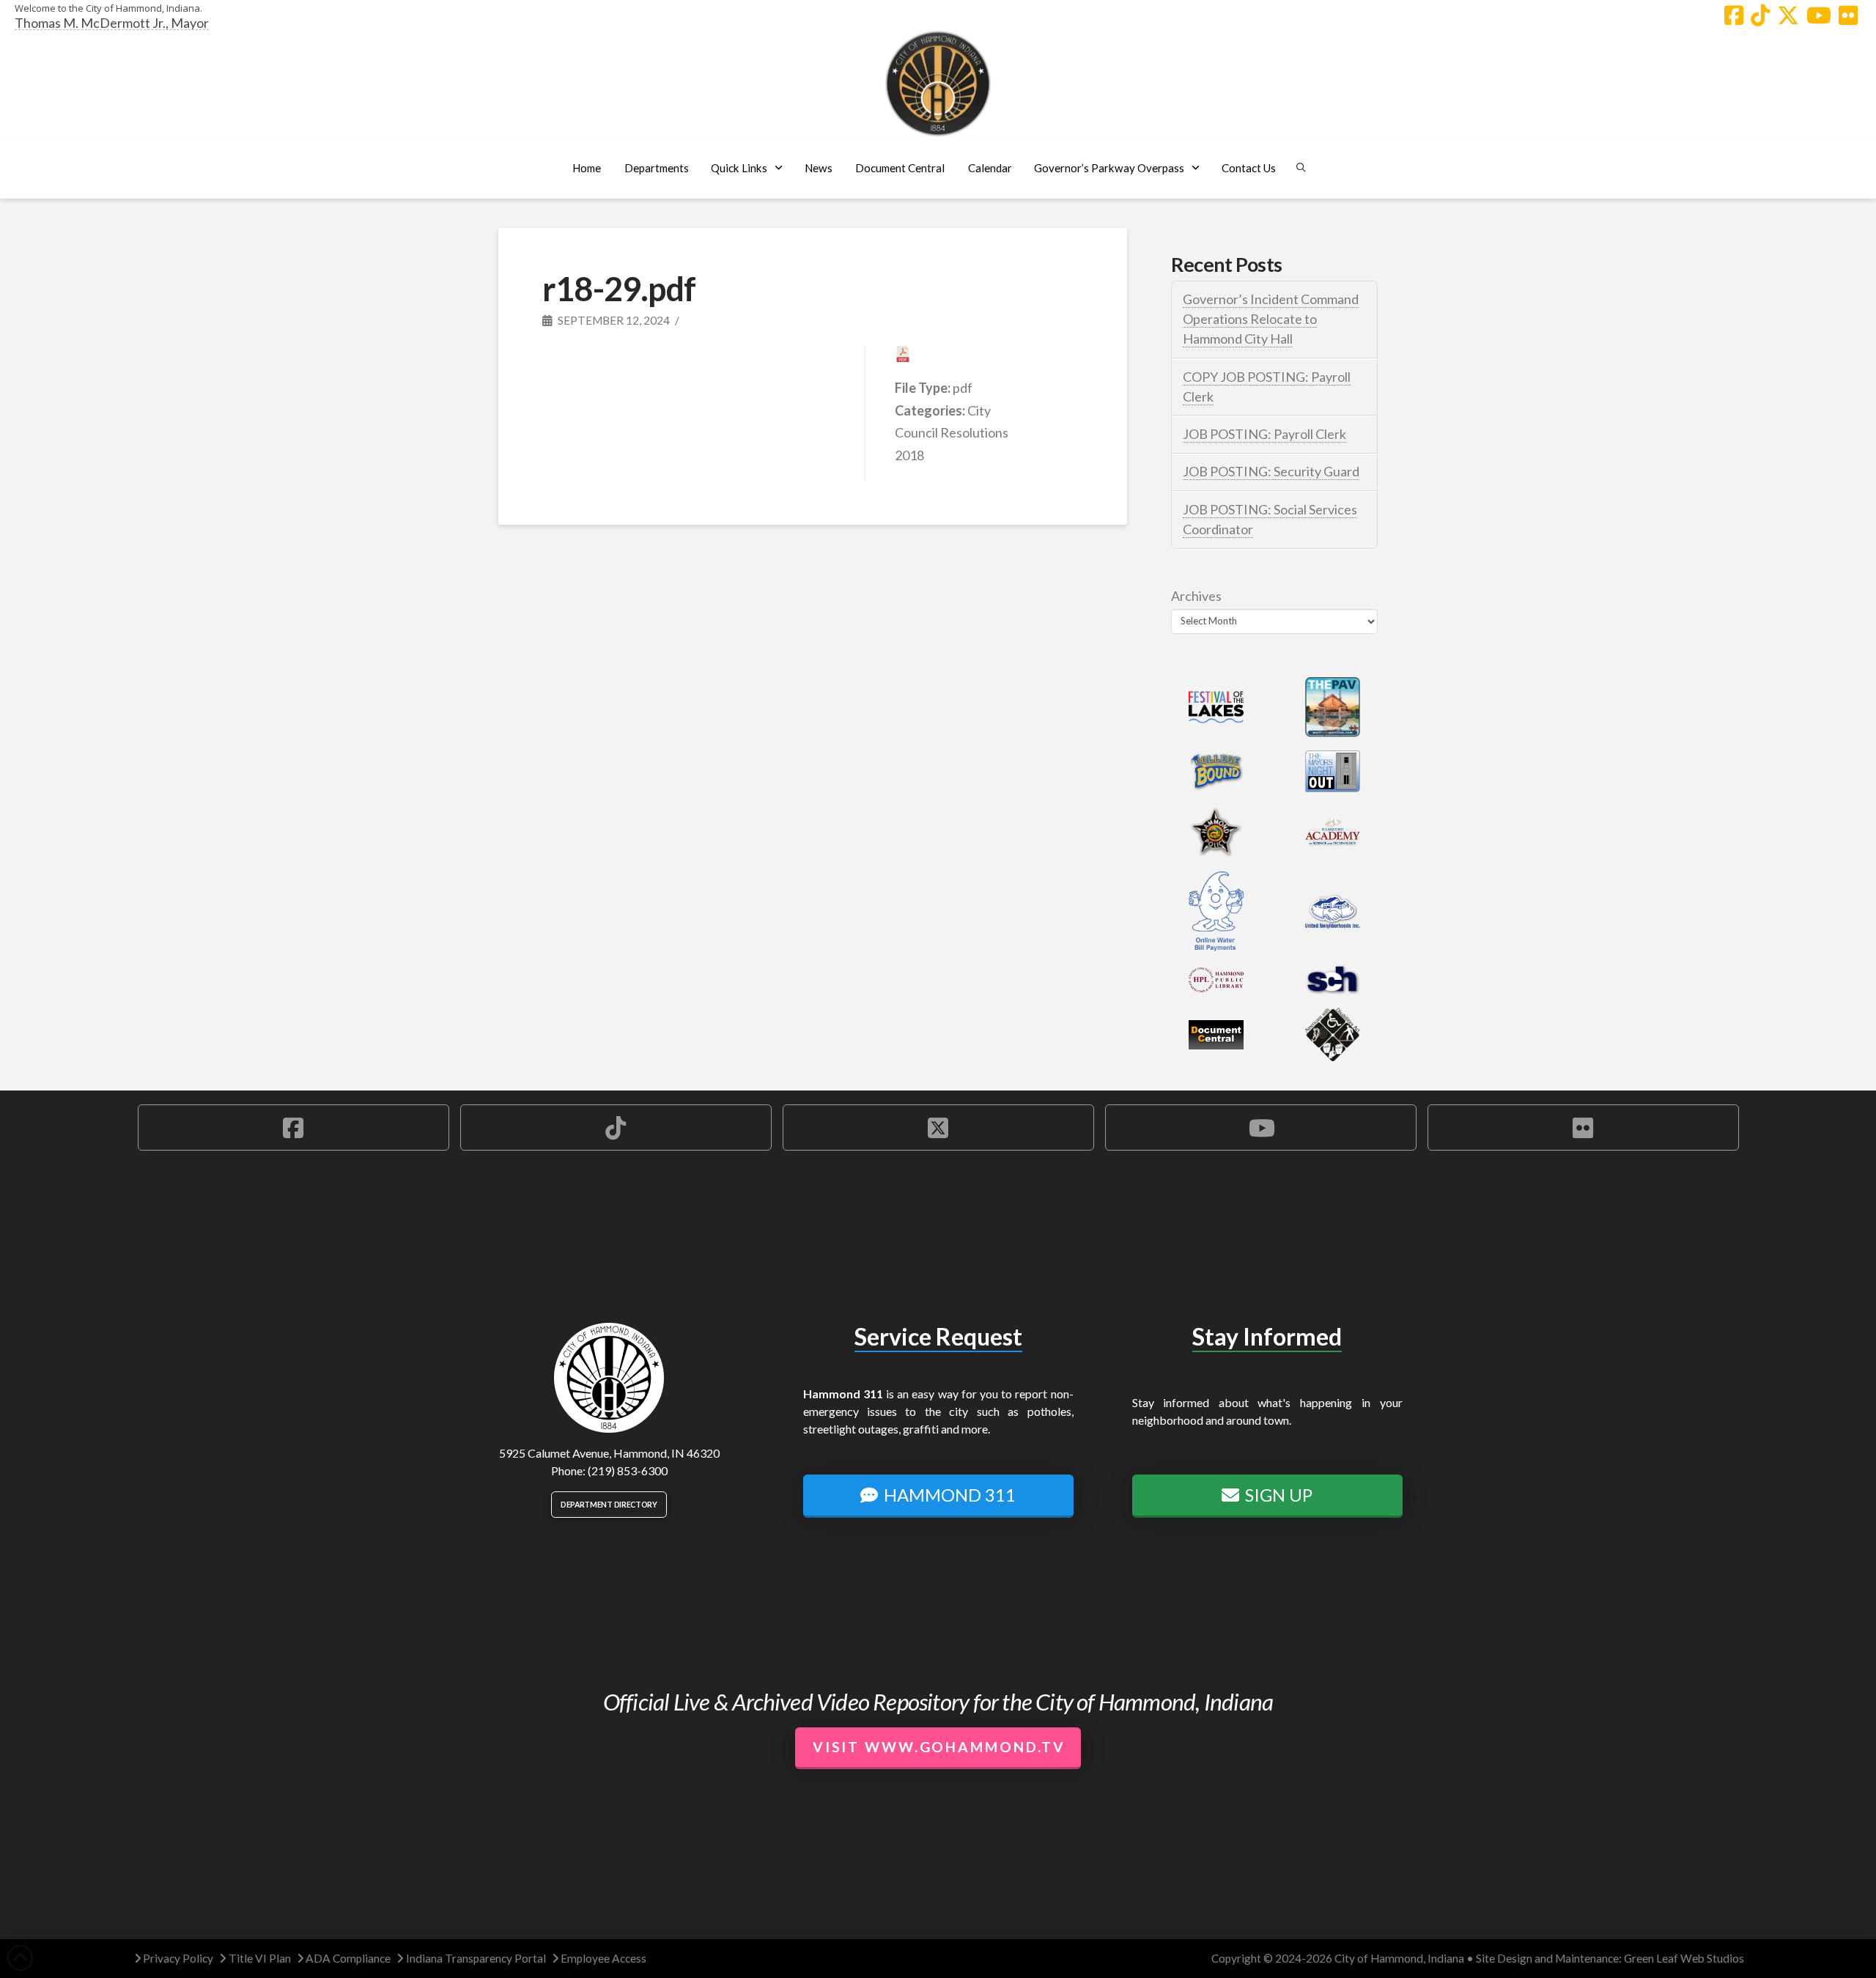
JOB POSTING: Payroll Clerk (1264, 434)
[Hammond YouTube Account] (1819, 15)
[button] (656, 168)
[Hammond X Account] (1788, 15)
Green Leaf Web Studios (1684, 1958)
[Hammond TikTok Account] (1760, 15)
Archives (1196, 596)
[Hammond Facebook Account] (1734, 15)
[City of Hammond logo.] (938, 84)
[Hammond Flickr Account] (1848, 15)
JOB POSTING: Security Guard (1271, 471)
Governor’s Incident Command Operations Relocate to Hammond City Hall (1271, 319)
